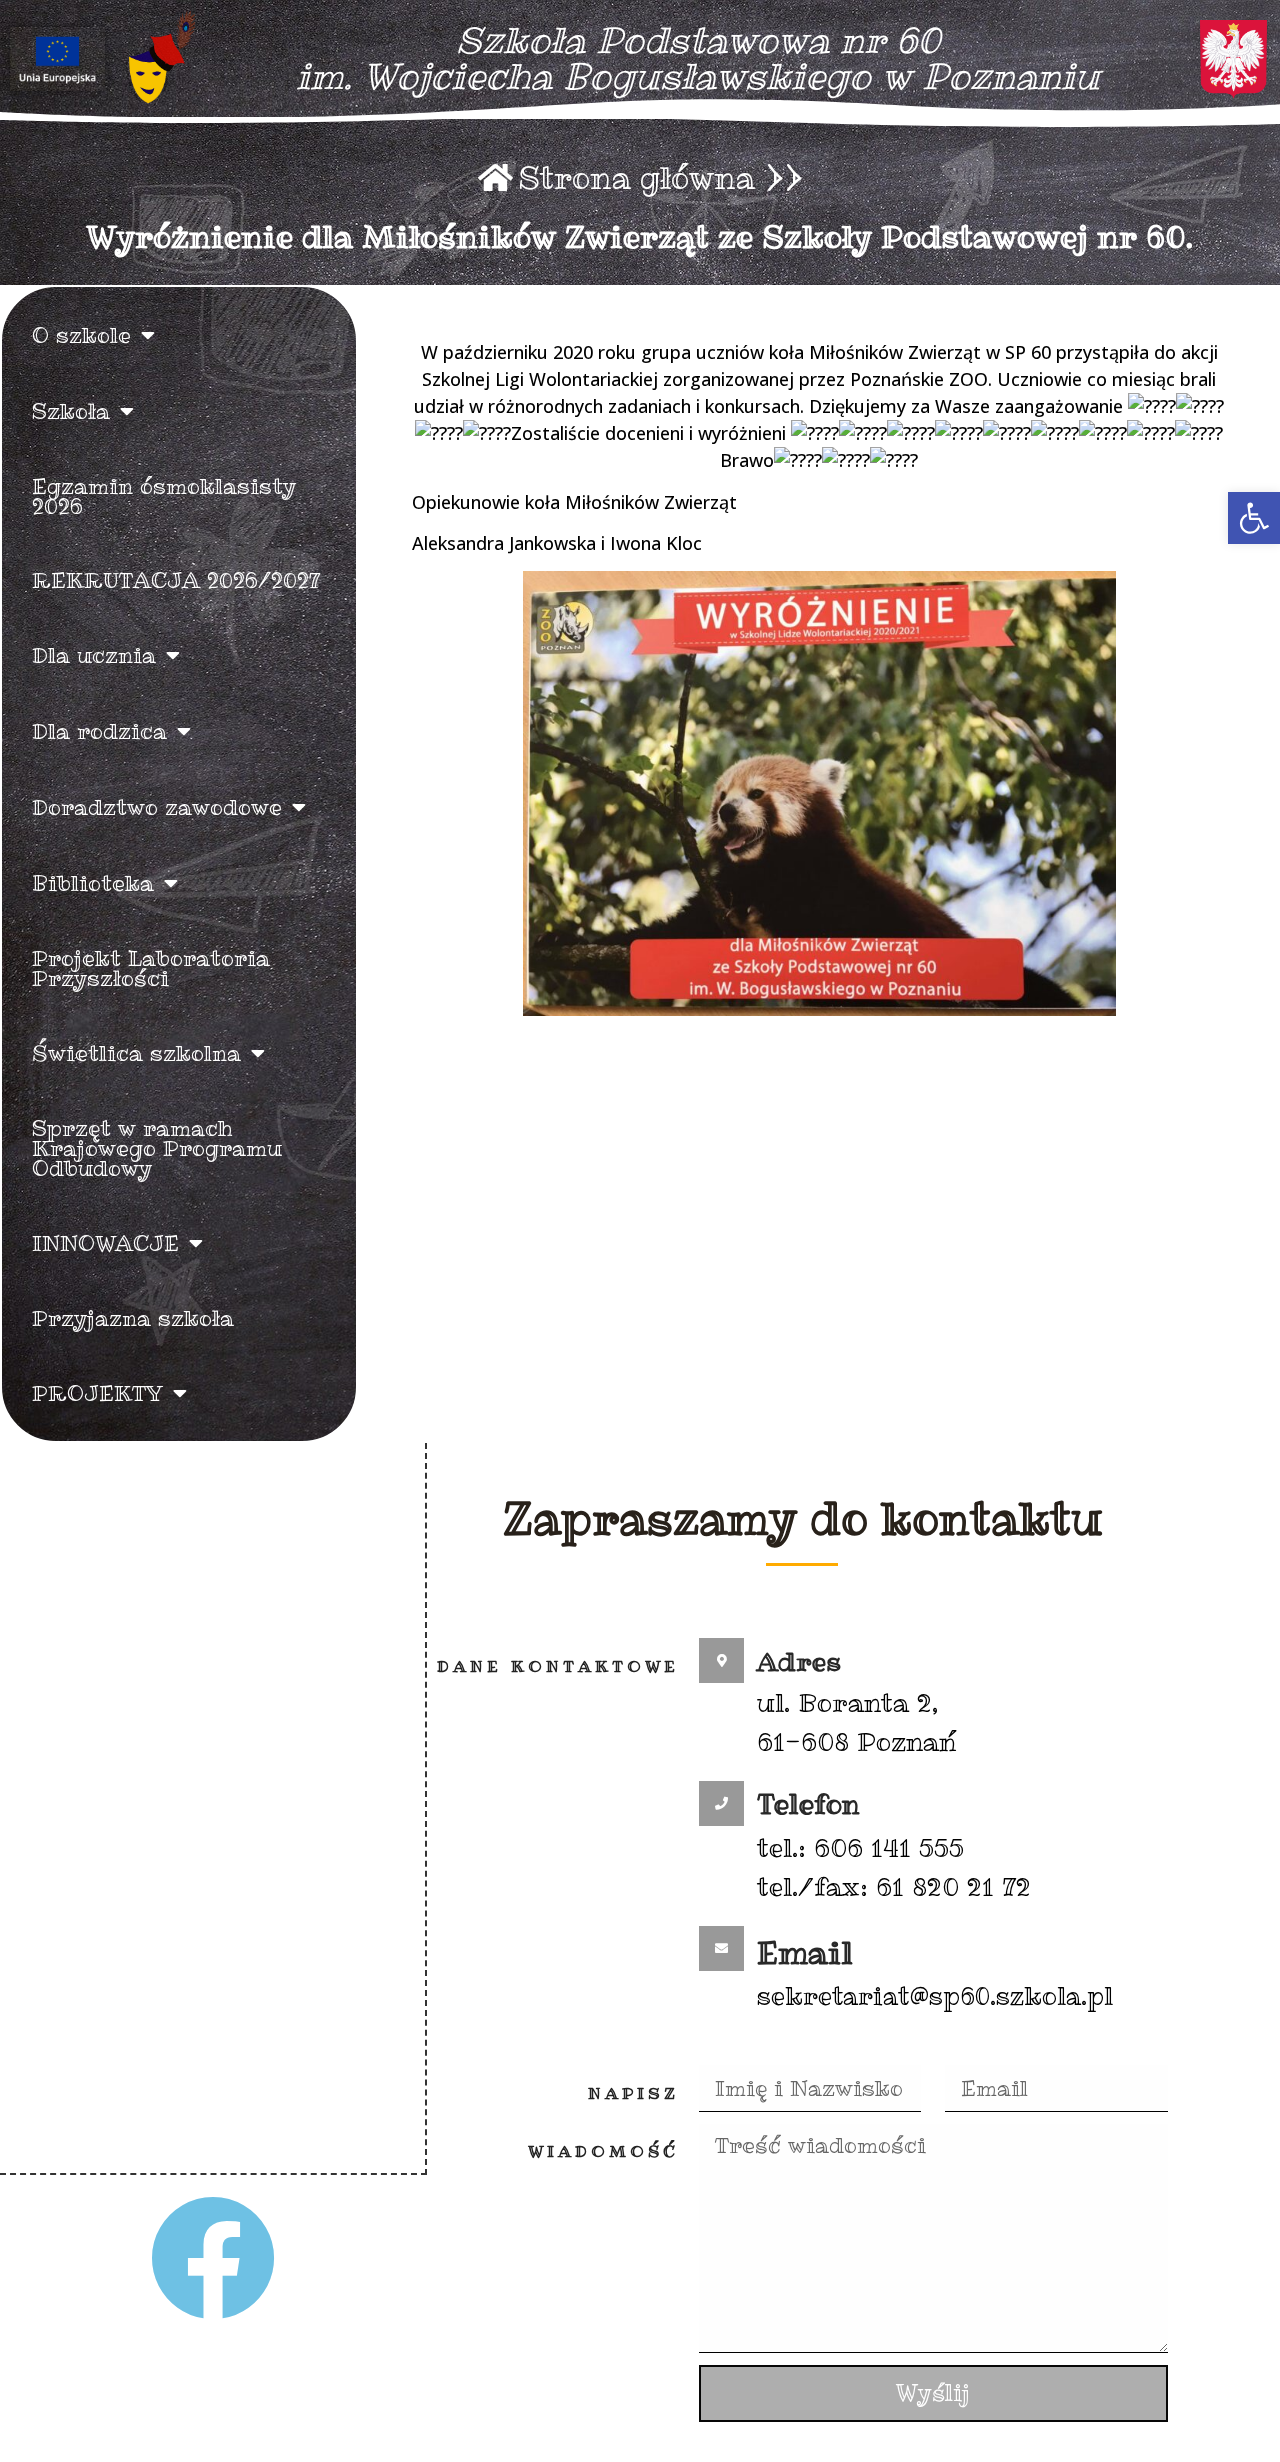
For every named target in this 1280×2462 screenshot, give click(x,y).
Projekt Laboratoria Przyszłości (151, 968)
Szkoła (71, 411)
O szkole (81, 335)
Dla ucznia (94, 655)
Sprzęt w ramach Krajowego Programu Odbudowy (157, 1148)
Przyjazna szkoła (133, 1318)
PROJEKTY (97, 1393)
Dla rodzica (99, 731)
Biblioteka (93, 883)
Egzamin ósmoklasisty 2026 (164, 496)
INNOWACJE (105, 1243)
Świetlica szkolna (136, 1053)
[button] (1254, 518)
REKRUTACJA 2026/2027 (176, 580)
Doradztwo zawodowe (157, 807)
